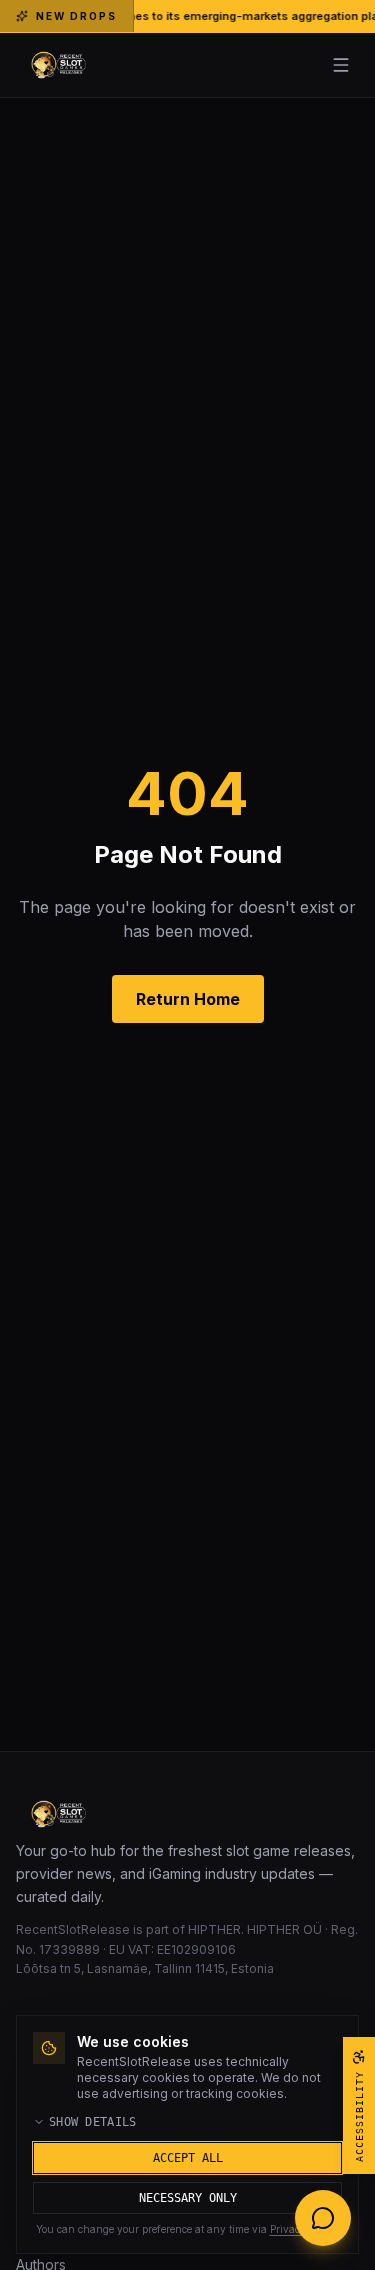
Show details (93, 2122)
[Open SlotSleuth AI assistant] (323, 2218)
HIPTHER (214, 1929)
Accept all (188, 2158)
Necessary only (188, 2198)
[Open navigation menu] (341, 65)
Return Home (188, 999)
